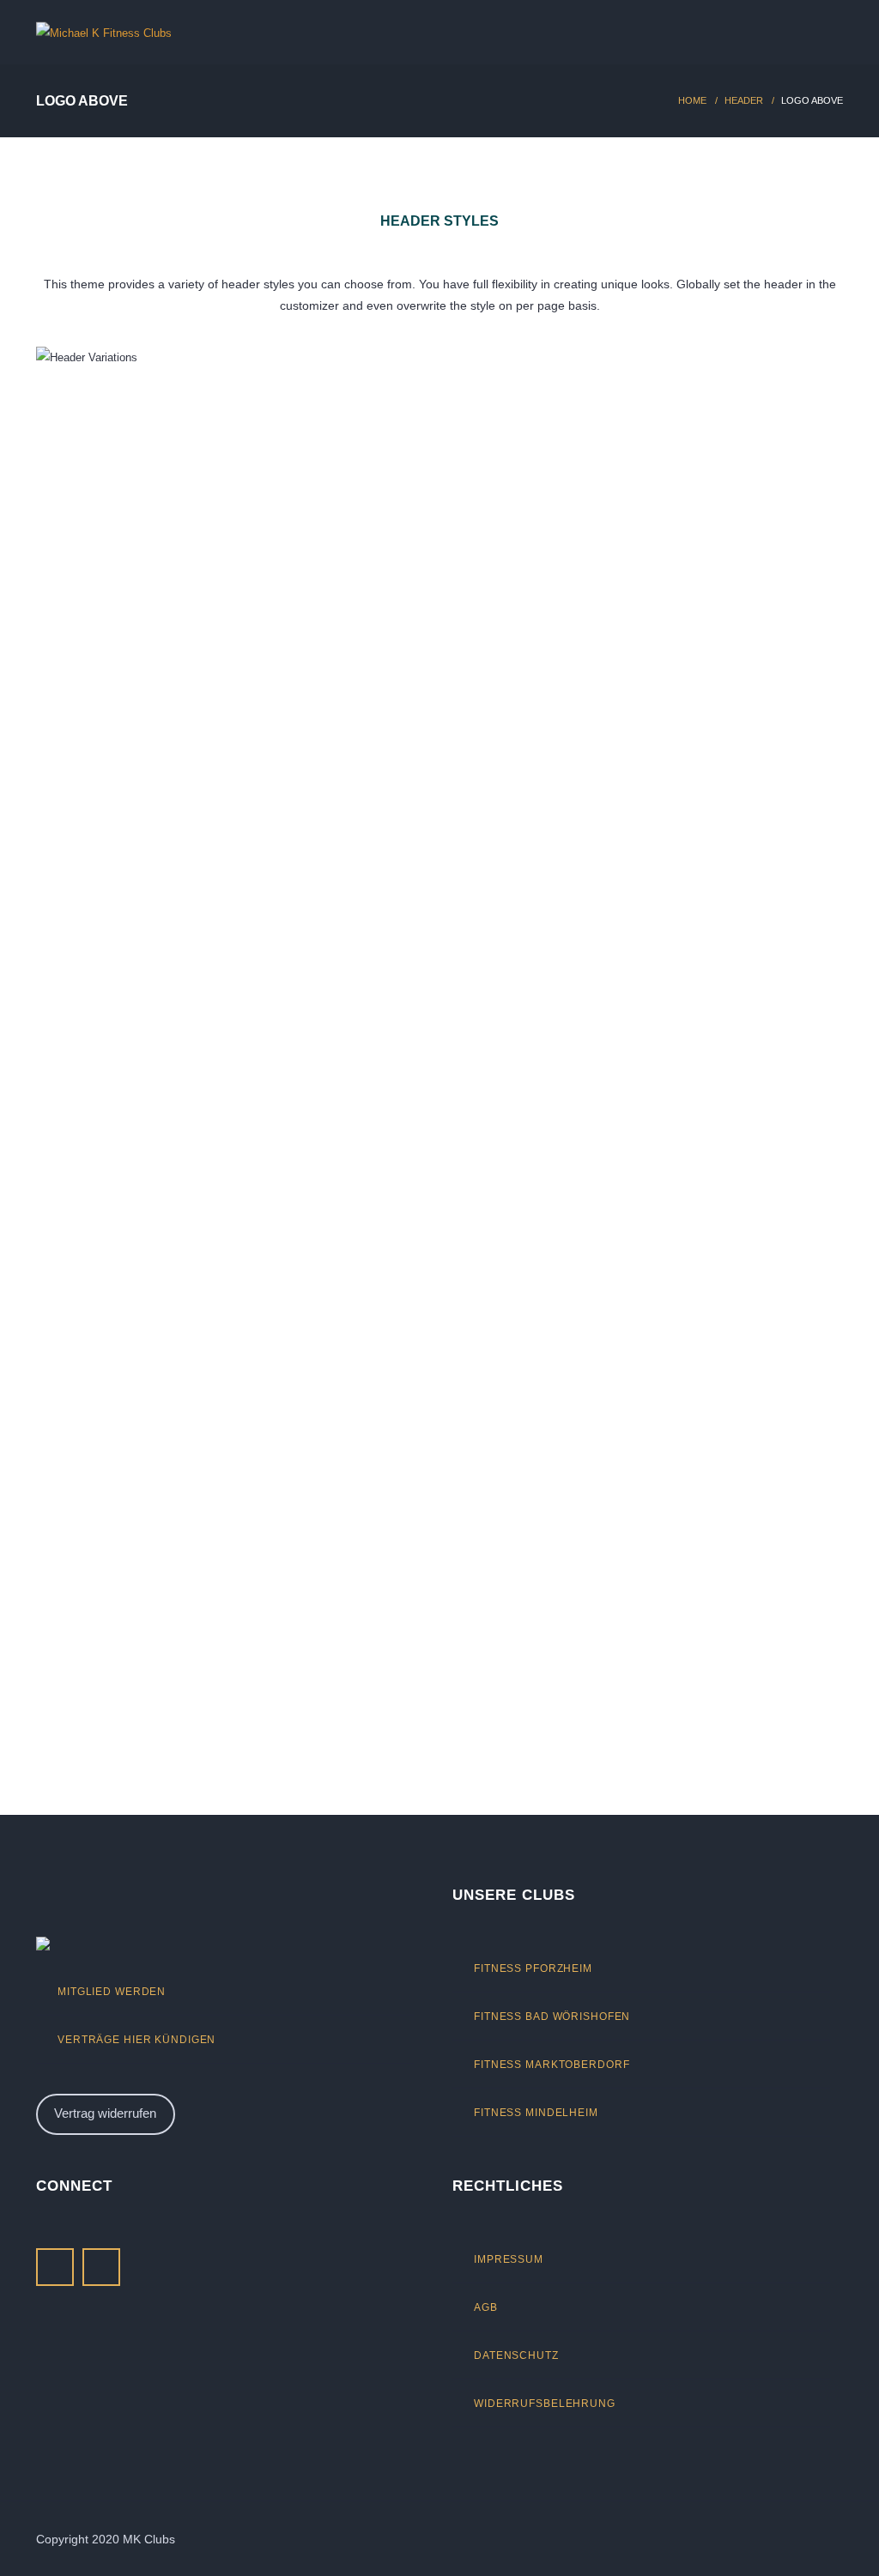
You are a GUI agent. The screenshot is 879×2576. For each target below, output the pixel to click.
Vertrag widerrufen (105, 2113)
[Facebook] (55, 2267)
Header (744, 100)
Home (692, 100)
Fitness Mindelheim (536, 2112)
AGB (486, 2307)
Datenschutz (516, 2355)
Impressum (509, 2259)
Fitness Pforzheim (533, 1968)
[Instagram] (101, 2267)
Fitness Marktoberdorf (552, 2064)
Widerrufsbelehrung (545, 2403)
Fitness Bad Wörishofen (552, 2016)
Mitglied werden (112, 1991)
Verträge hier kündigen (136, 2039)
